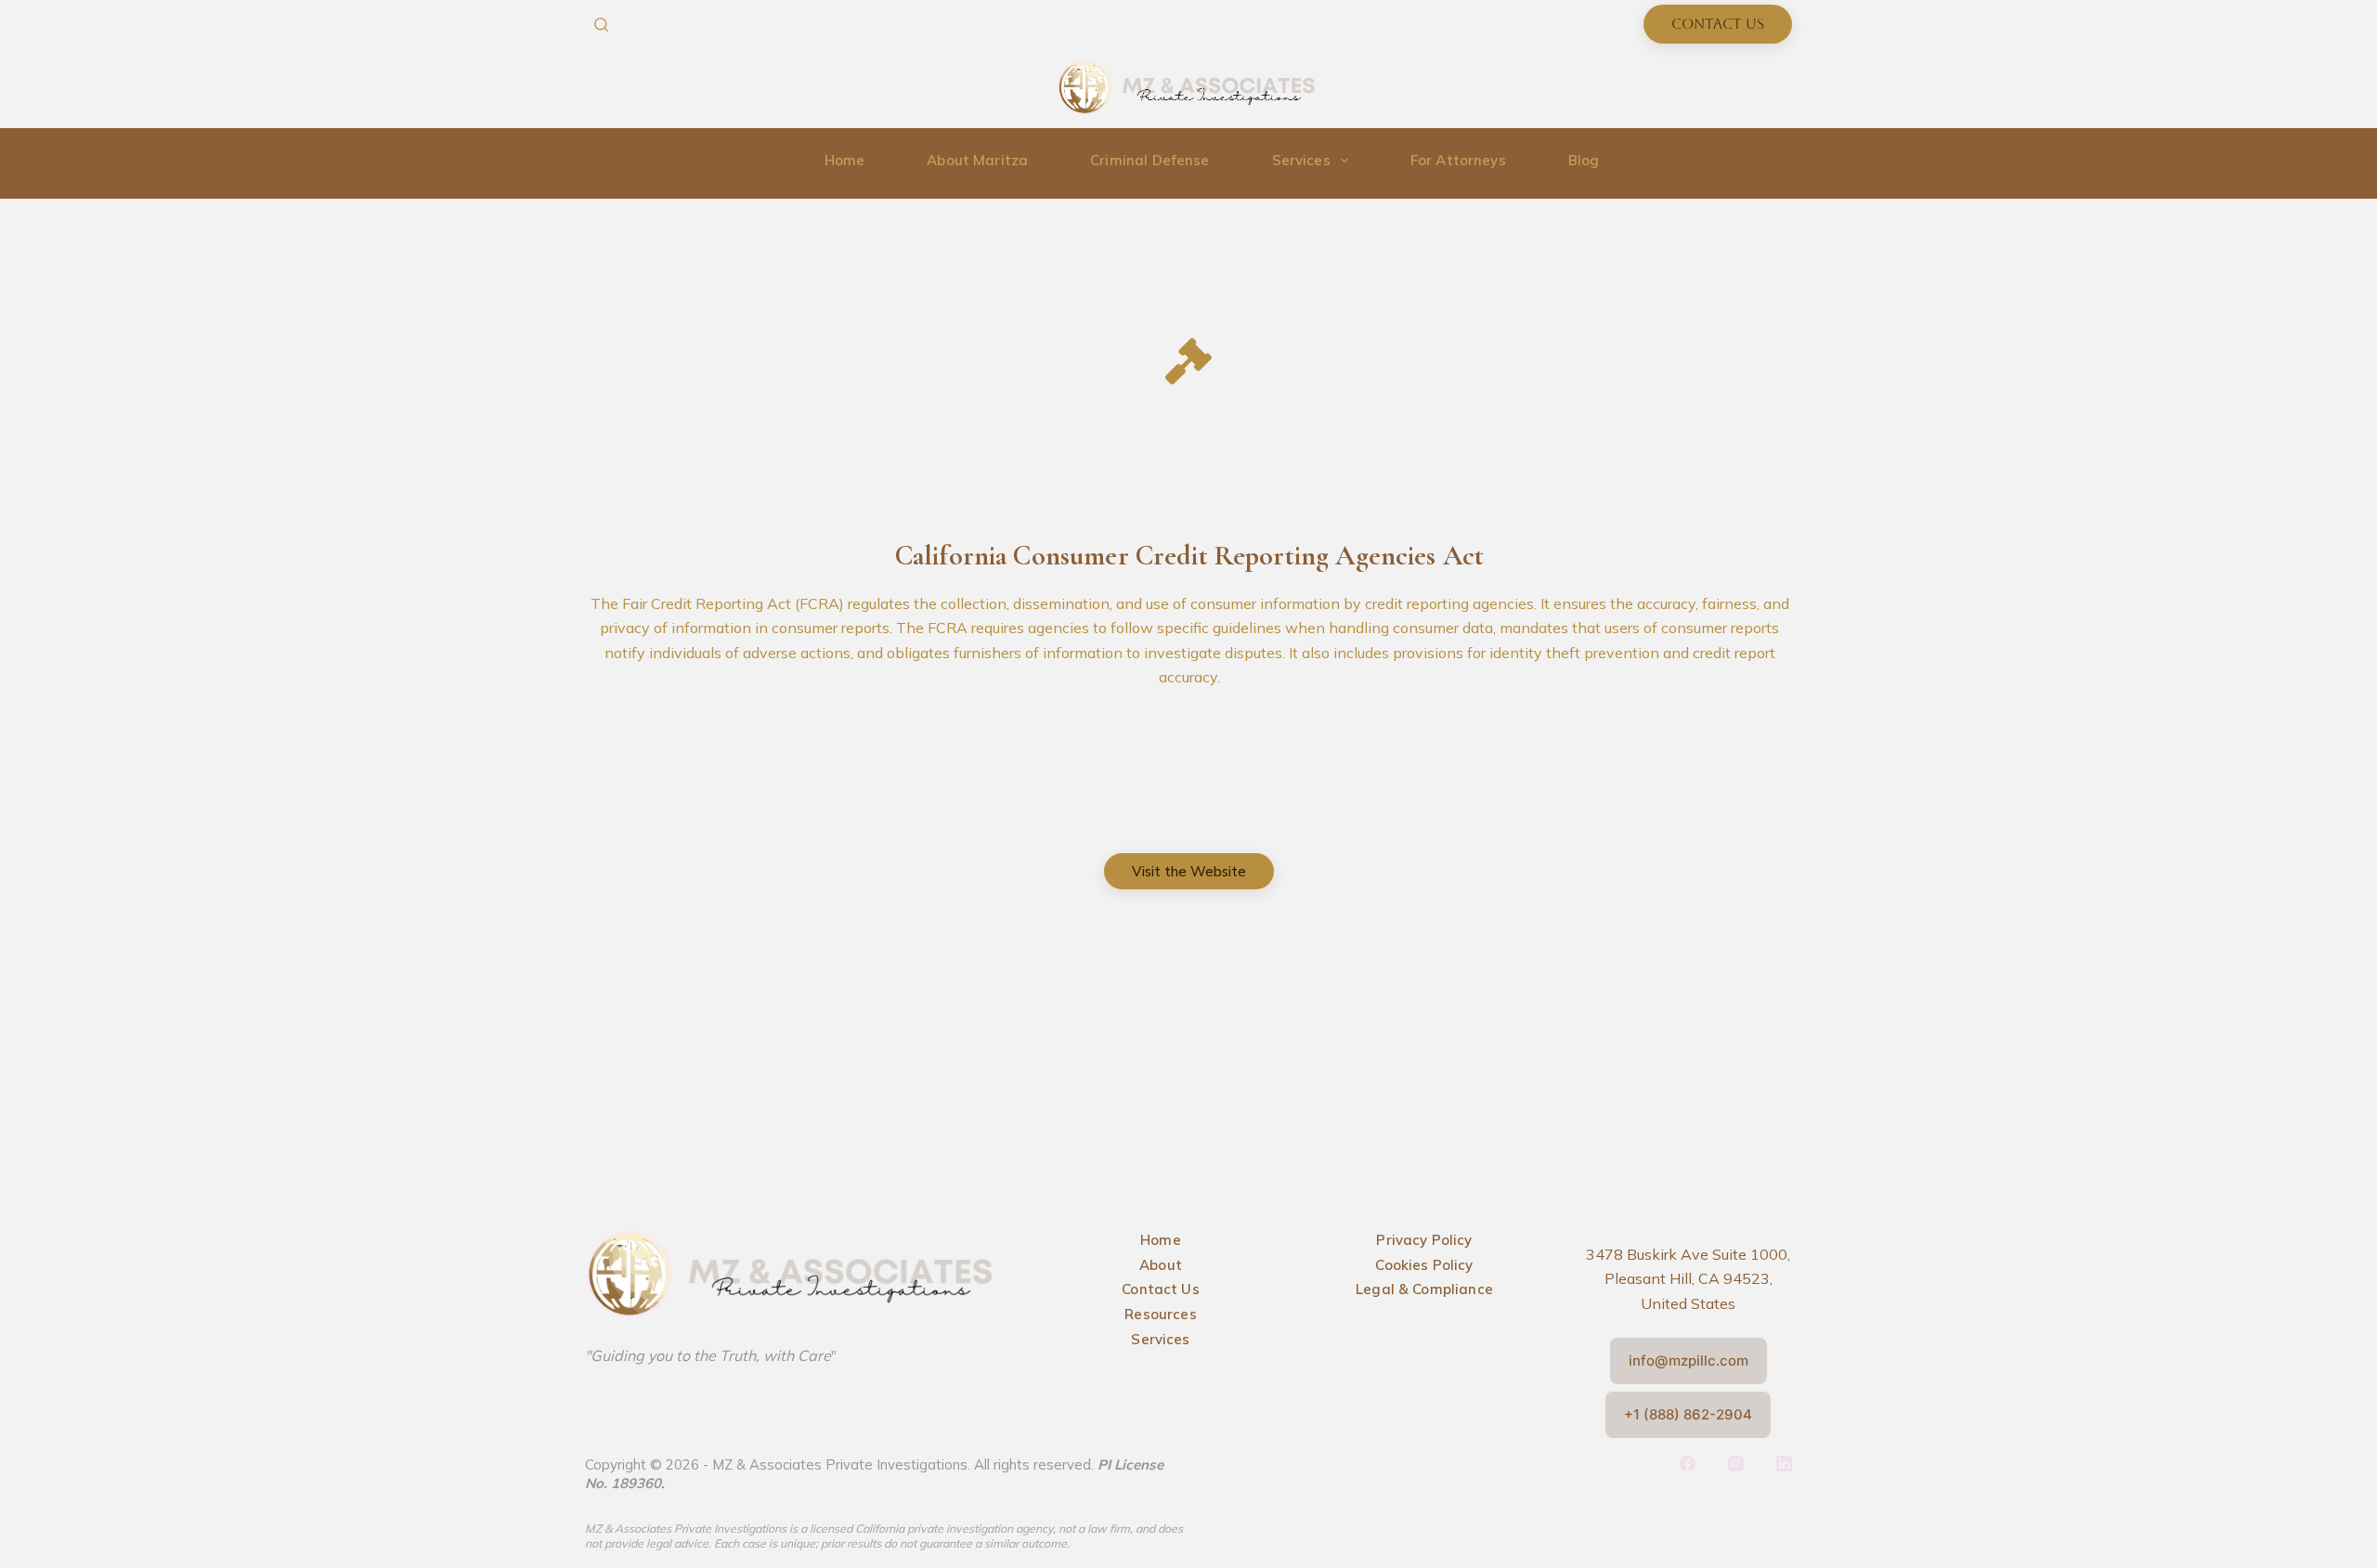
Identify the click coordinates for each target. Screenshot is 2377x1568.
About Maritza (977, 160)
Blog (1584, 160)
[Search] (601, 25)
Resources (1160, 1314)
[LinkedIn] (1784, 1464)
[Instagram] (1785, 92)
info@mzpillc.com (1689, 1361)
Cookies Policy (1424, 1265)
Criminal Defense (1150, 160)
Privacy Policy (1424, 1240)
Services (1301, 160)
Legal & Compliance (1424, 1289)
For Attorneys (1458, 160)
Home (845, 160)
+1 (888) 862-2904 (1688, 1414)
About (1161, 1265)
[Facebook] (1757, 92)
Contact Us (1718, 24)
